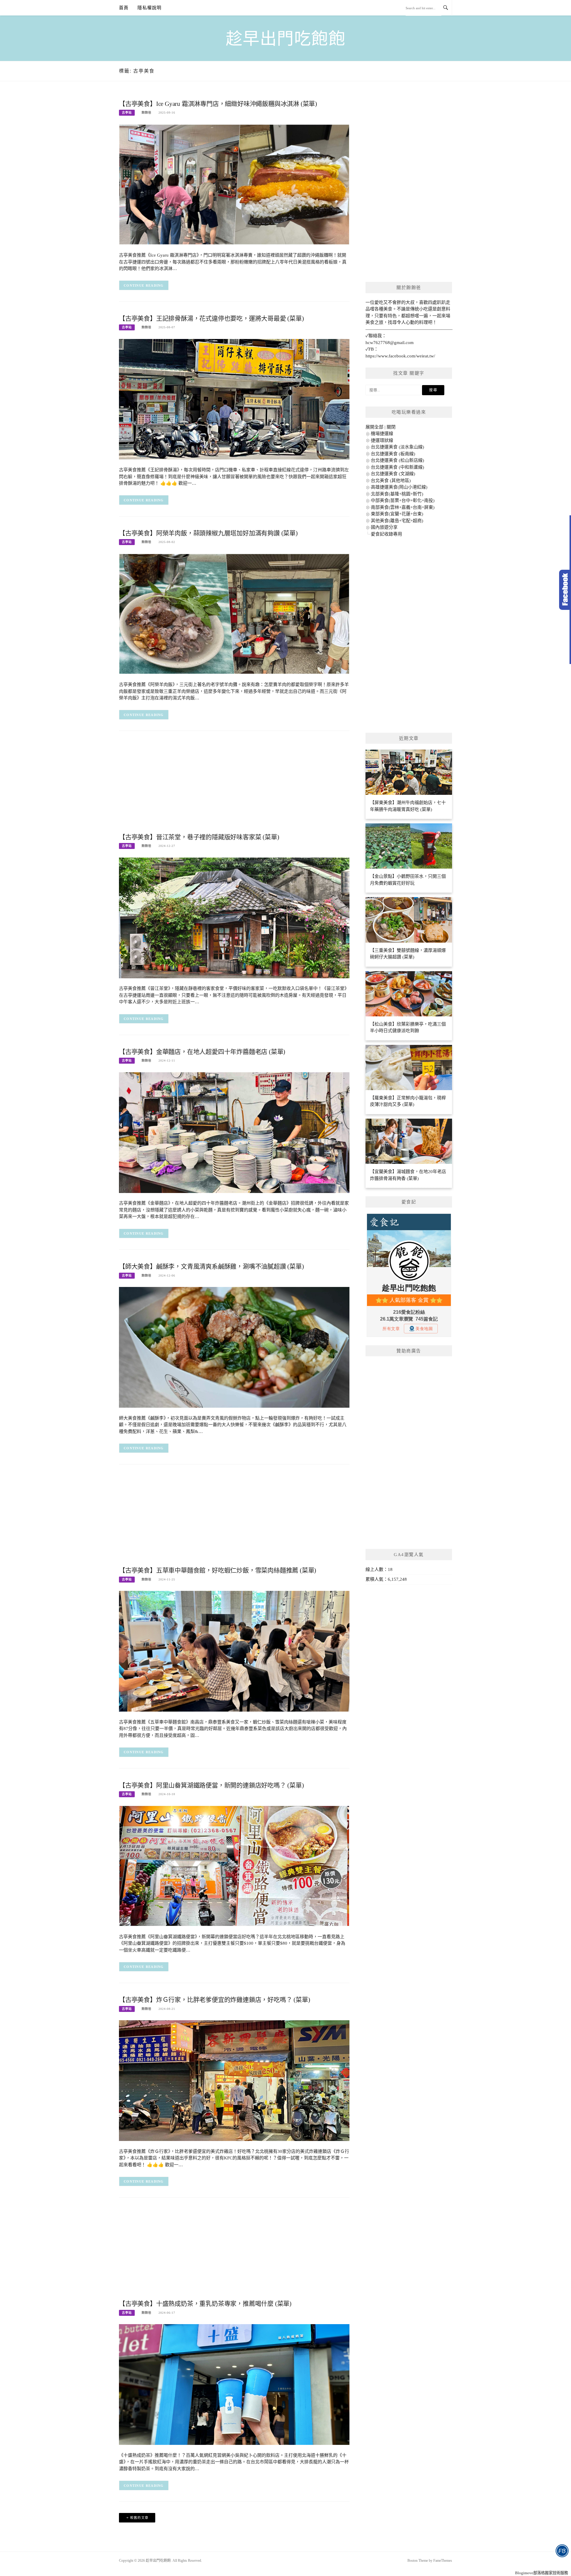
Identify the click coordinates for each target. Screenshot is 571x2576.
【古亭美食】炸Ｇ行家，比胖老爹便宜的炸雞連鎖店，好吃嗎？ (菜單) (214, 2000)
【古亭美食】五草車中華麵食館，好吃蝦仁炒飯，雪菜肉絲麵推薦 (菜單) (218, 1570)
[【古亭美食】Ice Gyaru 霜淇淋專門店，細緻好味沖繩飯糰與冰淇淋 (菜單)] (234, 184)
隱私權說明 (149, 8)
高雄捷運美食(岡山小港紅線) (399, 487)
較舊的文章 (139, 2518)
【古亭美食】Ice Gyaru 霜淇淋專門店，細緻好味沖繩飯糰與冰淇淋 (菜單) (218, 104)
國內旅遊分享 (384, 527)
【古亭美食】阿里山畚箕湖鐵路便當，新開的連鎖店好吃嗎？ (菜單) (211, 1785)
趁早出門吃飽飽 (286, 39)
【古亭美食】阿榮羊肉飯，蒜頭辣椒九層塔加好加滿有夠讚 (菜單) (208, 533)
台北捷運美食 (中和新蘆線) (397, 467)
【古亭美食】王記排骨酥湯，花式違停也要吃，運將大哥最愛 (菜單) (211, 318)
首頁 (124, 8)
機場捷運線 (382, 434)
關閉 (391, 427)
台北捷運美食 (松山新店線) (397, 460)
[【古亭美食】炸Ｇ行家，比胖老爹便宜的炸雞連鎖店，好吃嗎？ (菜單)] (234, 2080)
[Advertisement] (234, 784)
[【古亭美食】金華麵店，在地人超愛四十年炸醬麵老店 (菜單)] (234, 1132)
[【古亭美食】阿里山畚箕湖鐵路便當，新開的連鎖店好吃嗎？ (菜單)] (234, 1866)
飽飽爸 (146, 113)
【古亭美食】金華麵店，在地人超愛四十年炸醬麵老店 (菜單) (202, 1052)
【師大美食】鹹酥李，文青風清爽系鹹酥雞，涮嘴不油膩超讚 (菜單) (211, 1266)
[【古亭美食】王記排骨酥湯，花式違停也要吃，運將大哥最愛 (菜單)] (234, 399)
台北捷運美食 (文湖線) (393, 474)
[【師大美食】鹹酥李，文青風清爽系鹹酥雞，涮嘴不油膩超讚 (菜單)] (234, 1347)
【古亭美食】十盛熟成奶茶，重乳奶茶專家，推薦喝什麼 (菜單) (205, 2304)
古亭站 (127, 113)
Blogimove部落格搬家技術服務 (542, 2573)
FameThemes (443, 2561)
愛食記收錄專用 (386, 534)
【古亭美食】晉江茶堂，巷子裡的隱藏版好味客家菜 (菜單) (199, 837)
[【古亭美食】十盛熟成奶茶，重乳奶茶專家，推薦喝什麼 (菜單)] (234, 2384)
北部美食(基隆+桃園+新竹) (397, 494)
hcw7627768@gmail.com (390, 343)
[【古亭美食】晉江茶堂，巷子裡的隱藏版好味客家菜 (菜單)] (234, 917)
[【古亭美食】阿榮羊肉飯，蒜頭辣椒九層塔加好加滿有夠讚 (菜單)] (234, 613)
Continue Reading (144, 285)
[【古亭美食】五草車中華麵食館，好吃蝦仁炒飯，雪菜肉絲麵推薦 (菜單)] (234, 1651)
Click (565, 590)
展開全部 (374, 427)
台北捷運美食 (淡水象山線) (397, 447)
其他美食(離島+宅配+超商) (397, 521)
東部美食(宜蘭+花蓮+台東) (397, 514)
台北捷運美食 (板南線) (393, 454)
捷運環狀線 (382, 440)
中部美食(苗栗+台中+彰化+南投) (403, 500)
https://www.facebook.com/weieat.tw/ (400, 356)
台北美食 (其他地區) (391, 481)
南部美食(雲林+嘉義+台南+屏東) (403, 507)
